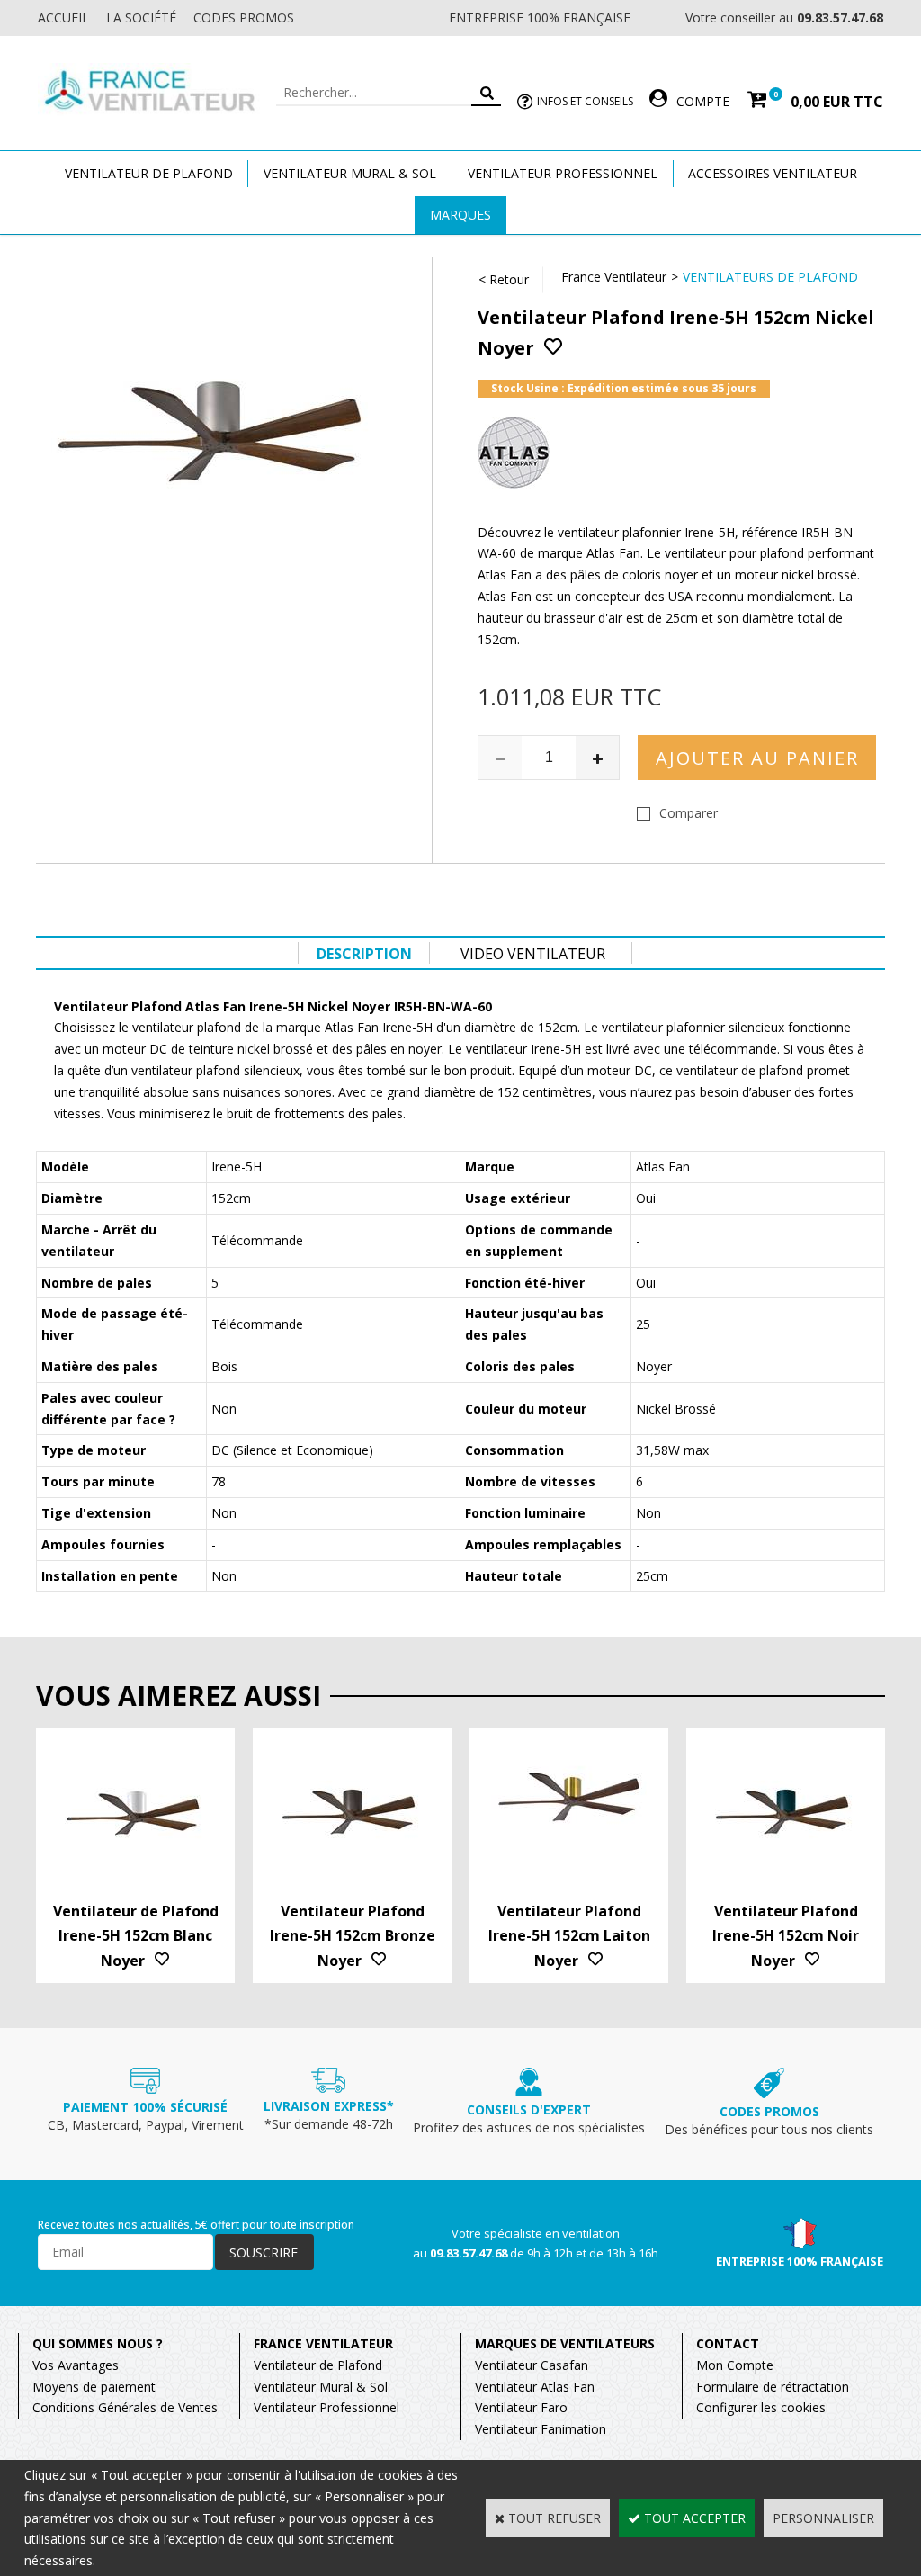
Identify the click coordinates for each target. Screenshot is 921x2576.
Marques (460, 215)
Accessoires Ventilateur (773, 173)
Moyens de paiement (94, 2387)
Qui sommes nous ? (98, 2343)
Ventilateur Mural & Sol (350, 173)
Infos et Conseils (585, 101)
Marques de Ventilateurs (565, 2343)
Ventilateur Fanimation (541, 2429)
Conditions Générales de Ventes (125, 2407)
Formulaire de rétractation (773, 2387)
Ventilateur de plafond (149, 173)
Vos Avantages (76, 2365)
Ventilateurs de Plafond (770, 277)
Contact (728, 2343)
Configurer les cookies (761, 2407)
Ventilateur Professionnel (563, 173)
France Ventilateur (614, 277)
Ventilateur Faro (521, 2407)
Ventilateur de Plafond (318, 2365)
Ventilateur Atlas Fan (535, 2387)
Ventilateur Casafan (532, 2365)
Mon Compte (735, 2365)
